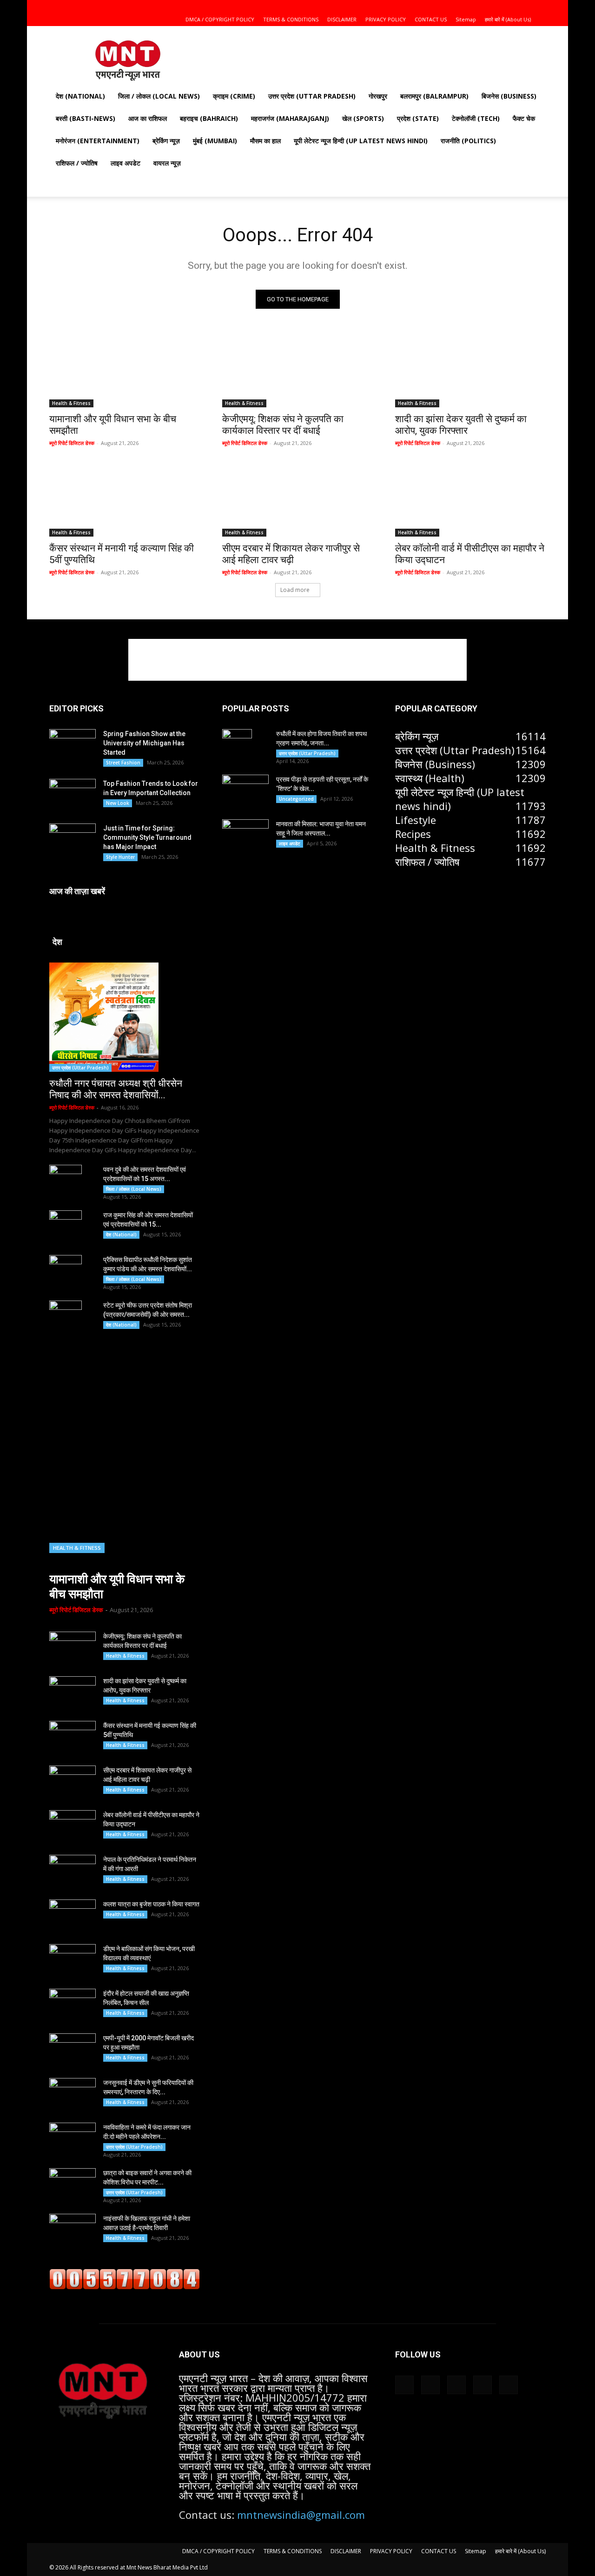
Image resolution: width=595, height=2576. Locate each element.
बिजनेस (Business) (509, 96)
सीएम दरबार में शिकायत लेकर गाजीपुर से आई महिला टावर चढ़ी (291, 554)
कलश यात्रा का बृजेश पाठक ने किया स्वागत (151, 1904)
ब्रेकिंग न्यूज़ (166, 141)
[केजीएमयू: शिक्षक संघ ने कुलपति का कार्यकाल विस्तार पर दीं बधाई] (297, 370)
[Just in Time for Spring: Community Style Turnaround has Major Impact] (73, 839)
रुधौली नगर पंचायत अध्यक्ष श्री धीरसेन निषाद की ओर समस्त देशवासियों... (116, 1089)
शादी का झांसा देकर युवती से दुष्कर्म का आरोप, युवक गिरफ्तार (461, 425)
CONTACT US (431, 19)
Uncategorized (296, 799)
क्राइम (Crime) (234, 96)
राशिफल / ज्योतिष (77, 163)
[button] (463, 6)
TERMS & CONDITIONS (291, 19)
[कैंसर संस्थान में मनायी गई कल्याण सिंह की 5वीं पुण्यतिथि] (125, 499)
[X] (508, 7)
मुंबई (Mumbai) (215, 141)
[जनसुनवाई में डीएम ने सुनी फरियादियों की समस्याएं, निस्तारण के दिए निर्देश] (73, 2094)
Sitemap (466, 19)
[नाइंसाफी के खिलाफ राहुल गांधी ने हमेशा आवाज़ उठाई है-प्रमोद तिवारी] (73, 2230)
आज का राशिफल (148, 118)
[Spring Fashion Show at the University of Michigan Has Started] (73, 744)
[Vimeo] (523, 7)
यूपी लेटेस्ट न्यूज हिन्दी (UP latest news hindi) (361, 141)
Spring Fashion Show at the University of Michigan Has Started (144, 743)
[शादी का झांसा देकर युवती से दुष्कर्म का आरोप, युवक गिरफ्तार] (470, 370)
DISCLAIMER (342, 19)
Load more (295, 590)
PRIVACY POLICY (386, 19)
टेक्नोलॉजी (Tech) (476, 118)
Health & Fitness (71, 403)
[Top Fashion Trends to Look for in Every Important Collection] (73, 794)
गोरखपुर (378, 96)
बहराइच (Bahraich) (209, 118)
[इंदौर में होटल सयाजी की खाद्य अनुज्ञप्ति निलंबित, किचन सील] (73, 2005)
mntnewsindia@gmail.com (301, 2515)
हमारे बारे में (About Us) (508, 19)
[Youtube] (539, 7)
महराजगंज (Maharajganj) (290, 118)
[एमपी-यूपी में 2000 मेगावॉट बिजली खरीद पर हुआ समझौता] (73, 2050)
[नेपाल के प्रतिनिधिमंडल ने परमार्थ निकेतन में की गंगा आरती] (73, 1871)
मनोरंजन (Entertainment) (98, 141)
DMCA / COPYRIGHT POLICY (220, 19)
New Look (118, 803)
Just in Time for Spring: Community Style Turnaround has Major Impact (147, 837)
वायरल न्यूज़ (167, 163)
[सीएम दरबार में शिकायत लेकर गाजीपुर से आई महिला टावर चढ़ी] (297, 499)
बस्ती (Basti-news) (86, 118)
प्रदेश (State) (418, 118)
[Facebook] (477, 7)
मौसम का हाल (265, 141)
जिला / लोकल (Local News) (159, 96)
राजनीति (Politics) (468, 141)
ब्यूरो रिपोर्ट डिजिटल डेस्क (72, 443)
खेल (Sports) (363, 118)
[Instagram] (493, 7)
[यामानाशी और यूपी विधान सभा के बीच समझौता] (125, 370)
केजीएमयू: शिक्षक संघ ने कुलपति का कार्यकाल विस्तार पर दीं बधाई (283, 425)
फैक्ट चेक (524, 118)
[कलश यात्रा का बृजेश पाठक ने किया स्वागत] (73, 1916)
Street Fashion (123, 763)
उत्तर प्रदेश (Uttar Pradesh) (312, 96)
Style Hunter (120, 857)
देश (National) (80, 96)
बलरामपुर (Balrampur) (434, 96)
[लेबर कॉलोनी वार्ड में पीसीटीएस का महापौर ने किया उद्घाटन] (470, 499)
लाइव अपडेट (126, 163)
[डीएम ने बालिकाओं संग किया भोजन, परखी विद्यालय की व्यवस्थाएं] (73, 1960)
